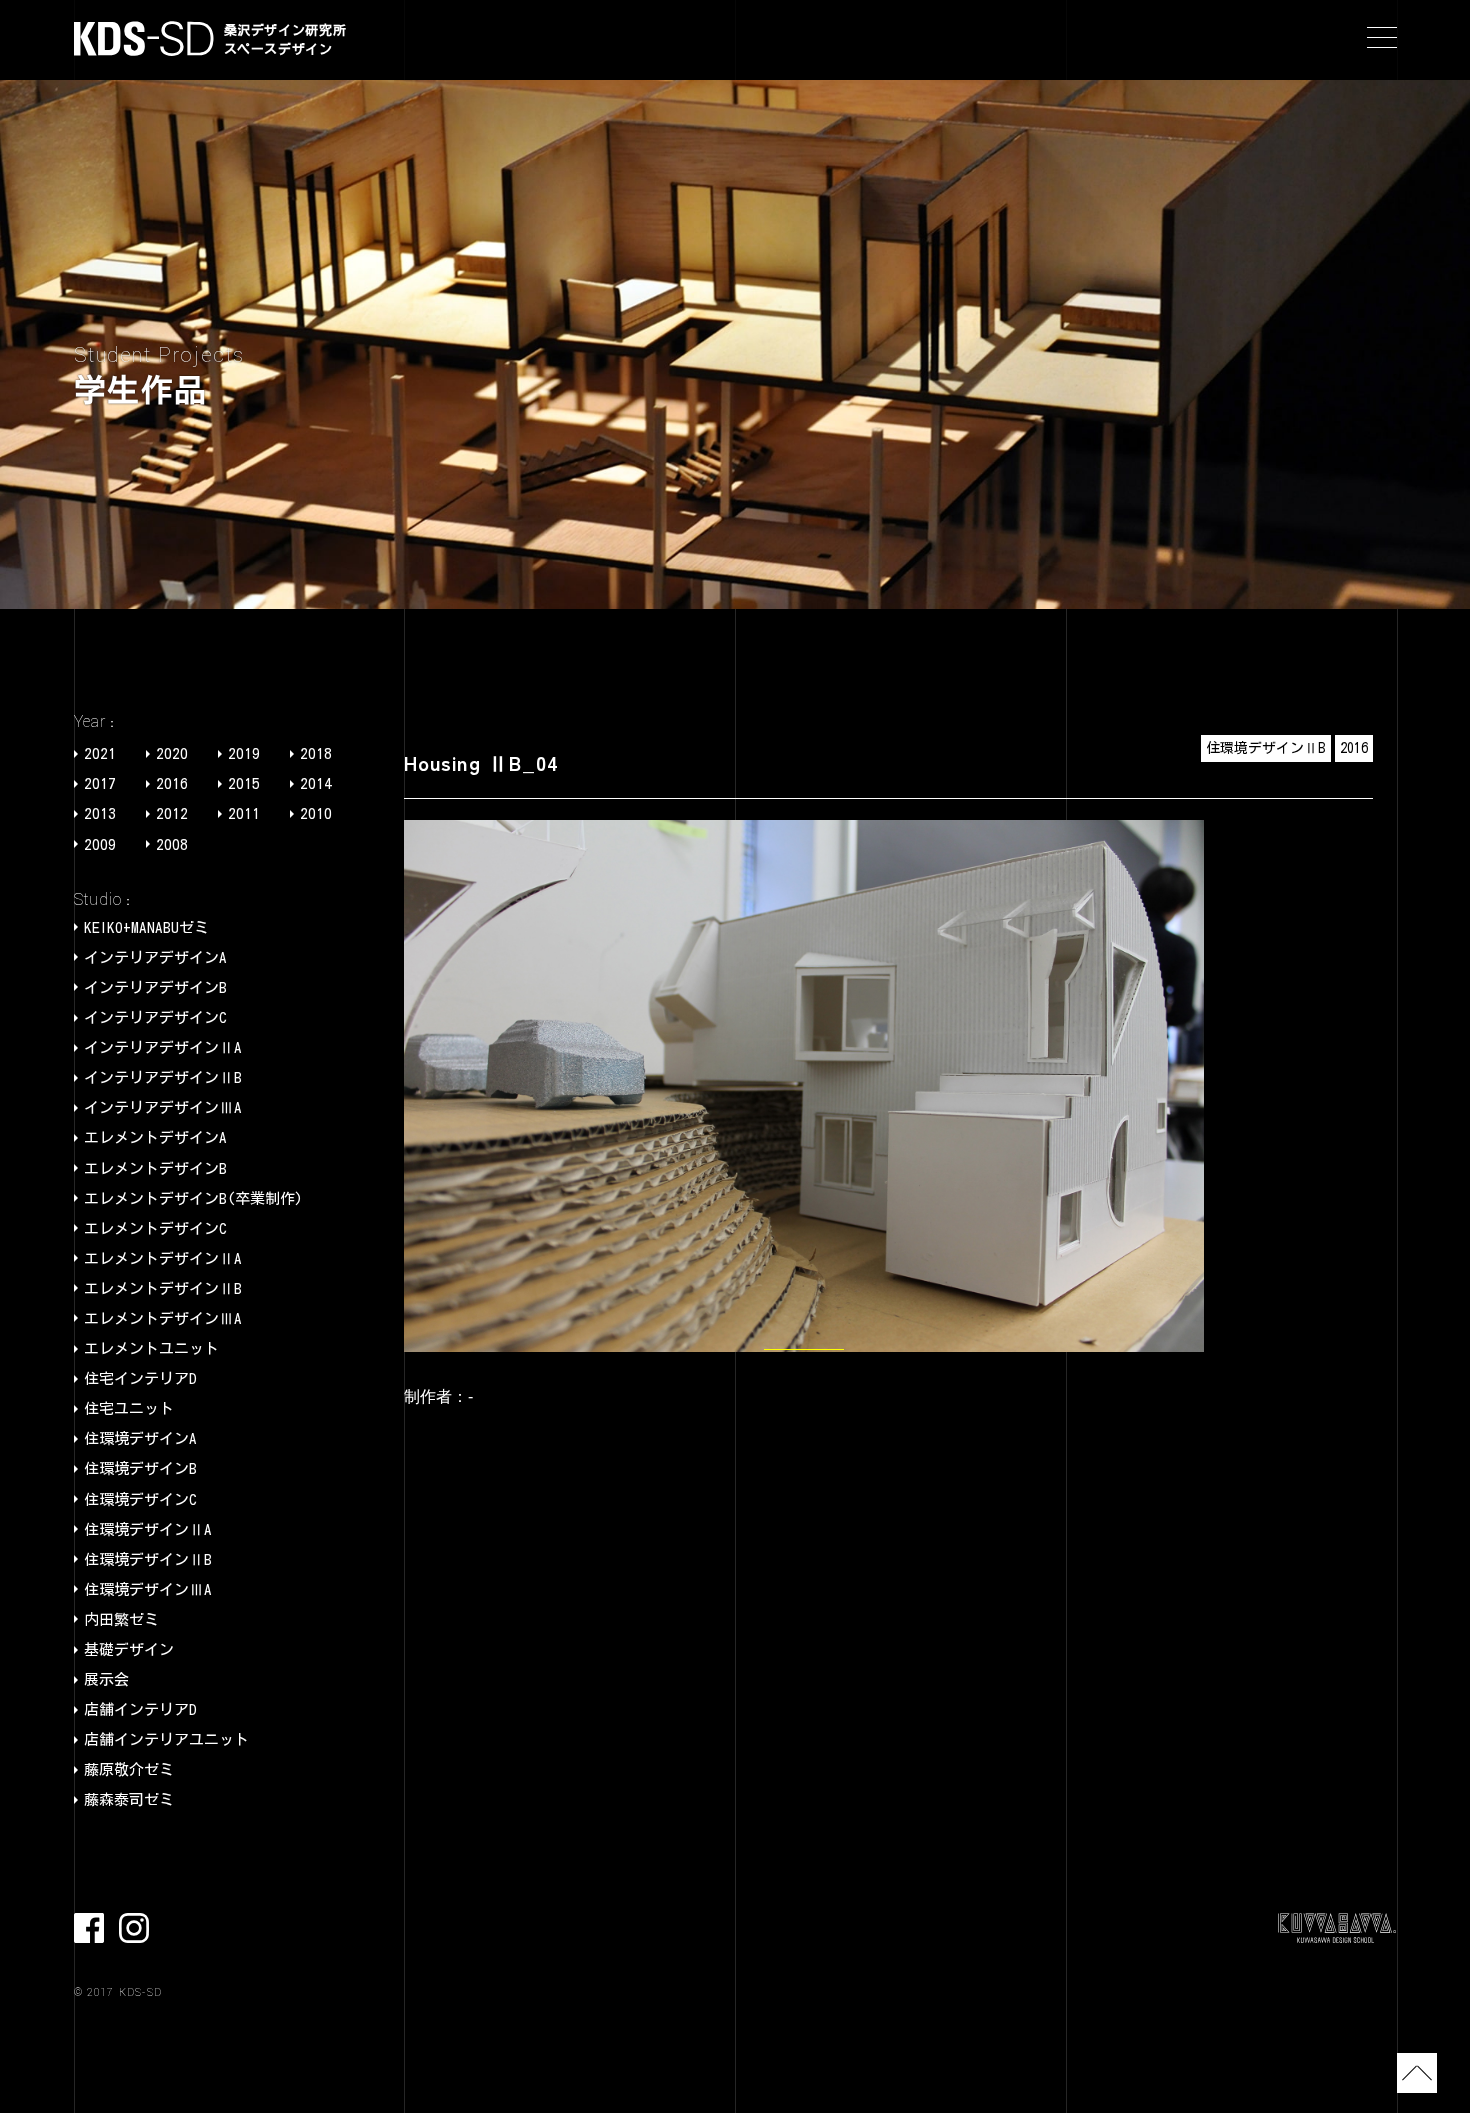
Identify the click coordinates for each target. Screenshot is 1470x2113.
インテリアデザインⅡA (163, 1047)
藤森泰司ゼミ (129, 1799)
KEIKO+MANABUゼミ (146, 927)
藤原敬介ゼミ (129, 1769)
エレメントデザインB (155, 1168)
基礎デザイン (129, 1649)
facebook (89, 1928)
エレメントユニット (151, 1348)
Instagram (134, 1928)
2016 (172, 783)
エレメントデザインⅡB (163, 1288)
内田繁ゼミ (121, 1619)
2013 (100, 813)
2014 (316, 783)
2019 (244, 753)
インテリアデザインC (155, 1017)
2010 (316, 813)
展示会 (106, 1679)
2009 (100, 844)
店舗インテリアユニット (166, 1739)
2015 (244, 783)
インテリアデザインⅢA (163, 1107)
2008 (172, 844)
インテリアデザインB (155, 987)
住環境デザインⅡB (148, 1559)
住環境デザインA (140, 1438)
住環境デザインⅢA (148, 1589)
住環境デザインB (140, 1468)
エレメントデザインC (155, 1228)
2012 (172, 813)
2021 (100, 753)
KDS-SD (144, 38)
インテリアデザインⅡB (163, 1077)
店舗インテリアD (140, 1709)
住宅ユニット (129, 1408)
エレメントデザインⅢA (163, 1318)
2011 (244, 813)
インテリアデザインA (155, 957)
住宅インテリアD (140, 1378)
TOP (1417, 2073)
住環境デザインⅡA (148, 1529)
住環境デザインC (140, 1499)
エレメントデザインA (155, 1137)
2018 (316, 753)
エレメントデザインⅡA (163, 1258)
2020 (172, 753)
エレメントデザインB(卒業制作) (193, 1198)
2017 (100, 783)
